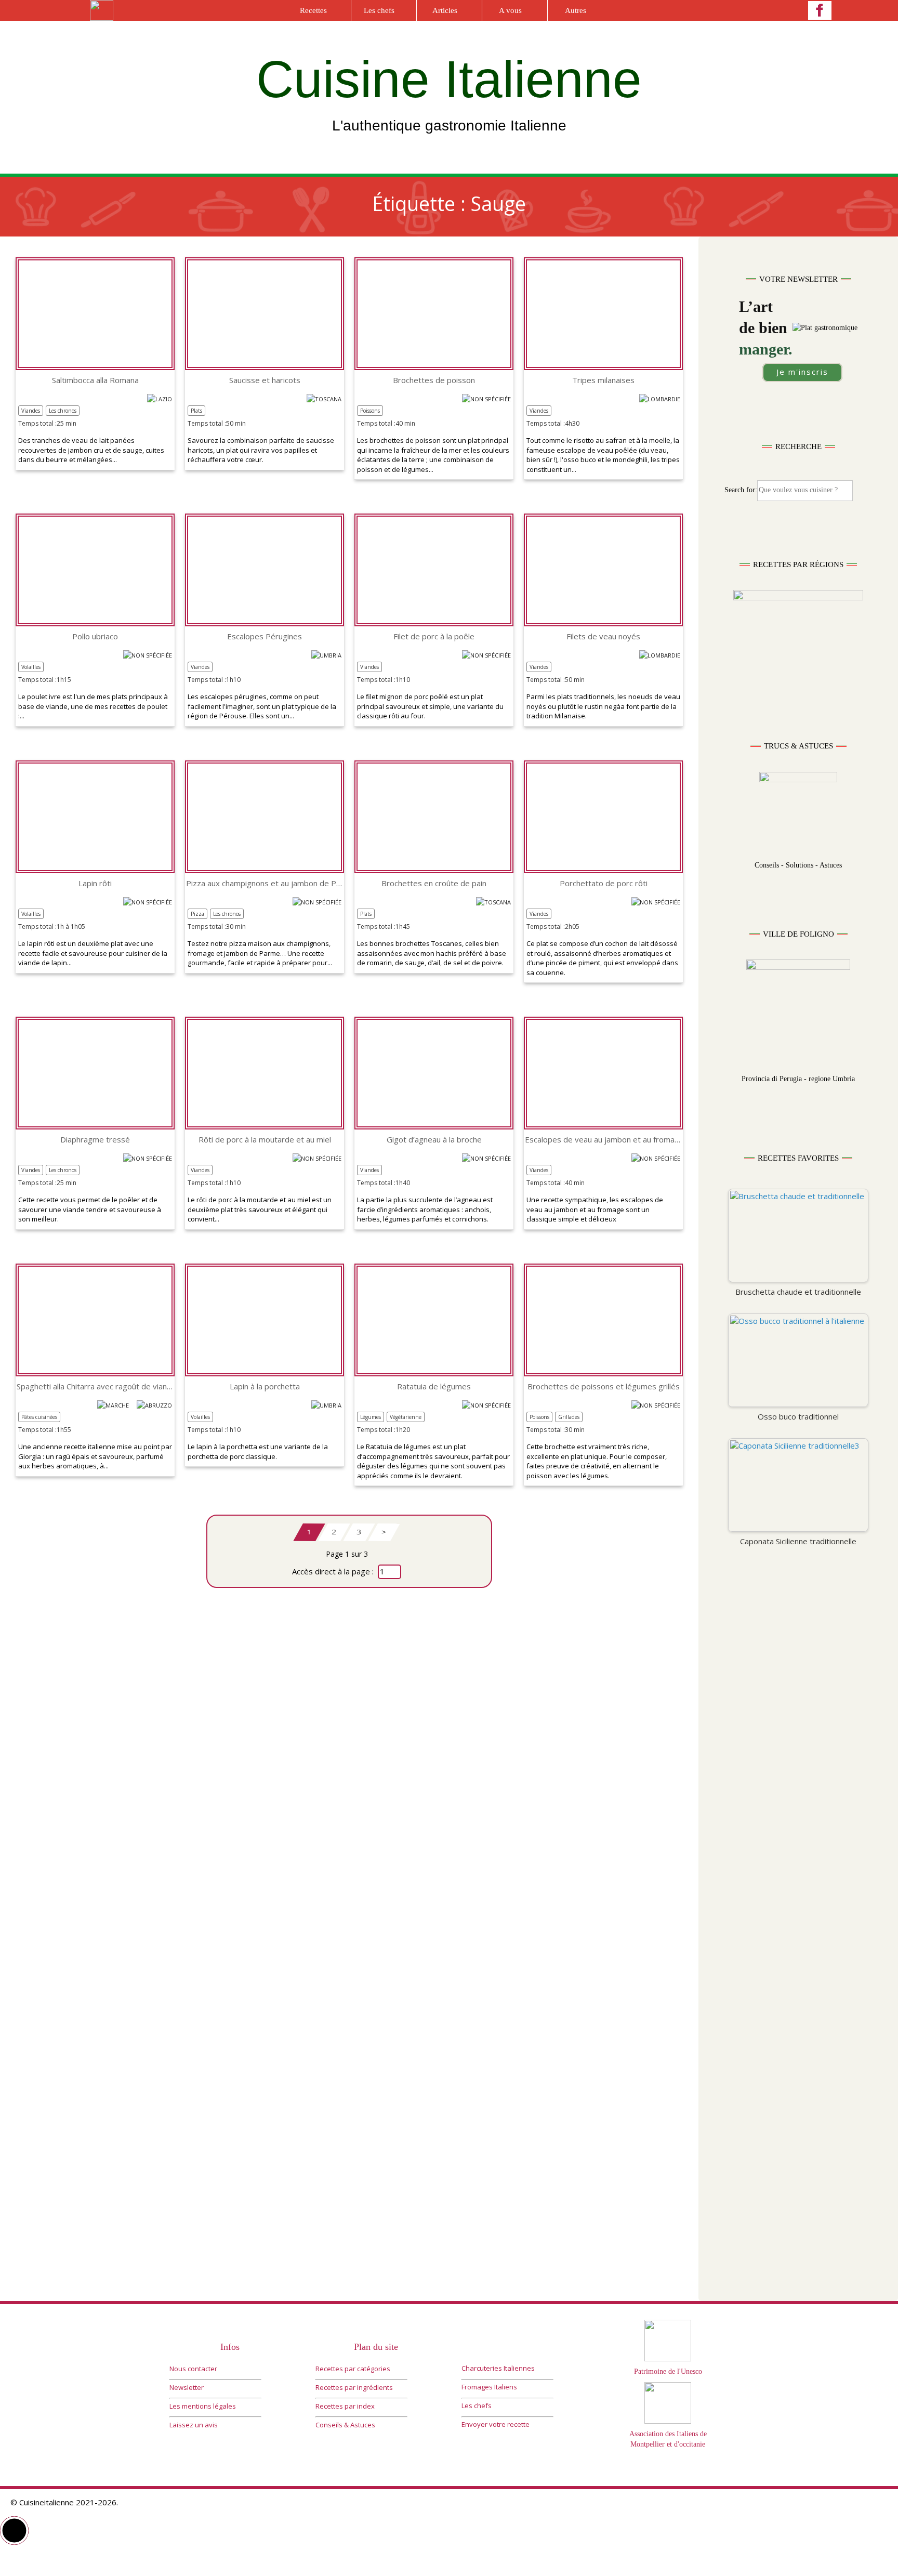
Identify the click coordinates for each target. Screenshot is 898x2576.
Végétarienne (406, 1417)
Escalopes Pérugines (265, 636)
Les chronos (63, 411)
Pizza (197, 914)
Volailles (31, 667)
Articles (445, 10)
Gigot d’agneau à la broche (434, 1140)
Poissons (370, 411)
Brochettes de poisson (434, 380)
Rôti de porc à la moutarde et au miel (265, 1140)
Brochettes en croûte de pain (434, 883)
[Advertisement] (798, 1766)
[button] (14, 2531)
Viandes (31, 411)
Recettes (313, 10)
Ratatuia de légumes (434, 1386)
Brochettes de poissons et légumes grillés (604, 1386)
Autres (576, 10)
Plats (196, 411)
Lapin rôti (95, 883)
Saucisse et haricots (265, 380)
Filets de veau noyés (603, 636)
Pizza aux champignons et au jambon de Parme (265, 883)
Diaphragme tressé (95, 1140)
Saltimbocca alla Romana (95, 380)
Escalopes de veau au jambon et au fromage (603, 1140)
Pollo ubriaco (95, 636)
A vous (510, 10)
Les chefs (379, 10)
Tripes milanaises (603, 380)
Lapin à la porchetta (265, 1386)
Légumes (371, 1417)
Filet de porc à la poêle (434, 636)
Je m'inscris (802, 372)
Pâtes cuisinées (39, 1417)
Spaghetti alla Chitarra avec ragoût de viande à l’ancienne (95, 1386)
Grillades (569, 1417)
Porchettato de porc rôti (604, 883)
